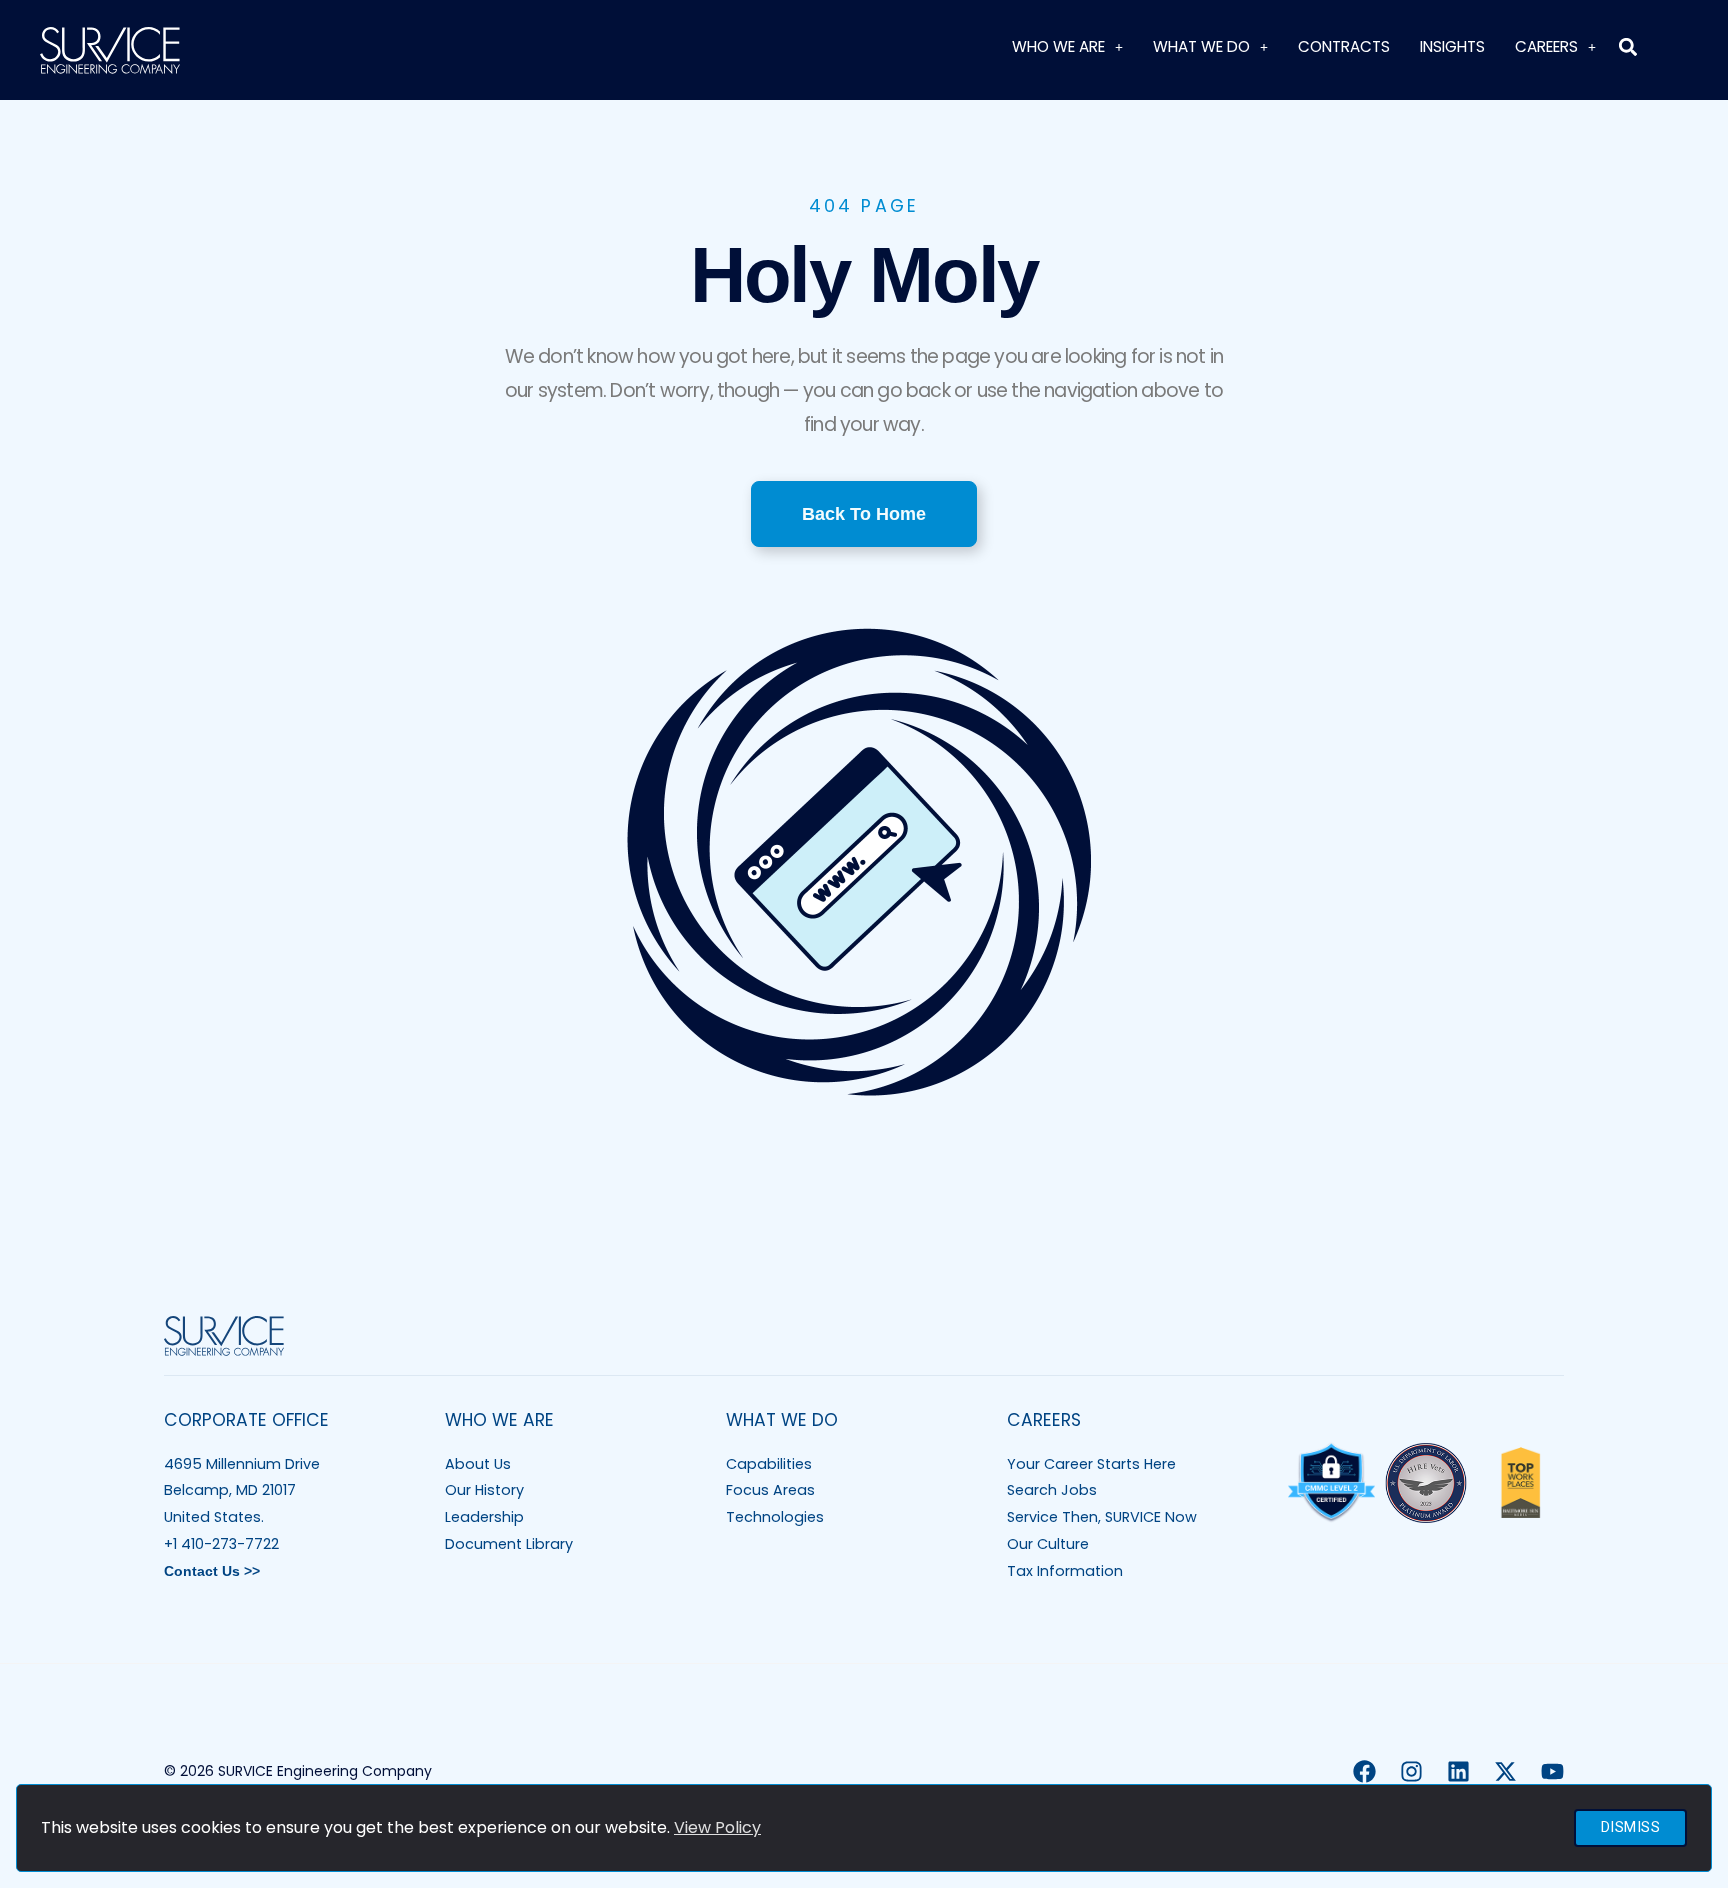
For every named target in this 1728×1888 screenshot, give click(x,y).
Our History (484, 1490)
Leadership (484, 1517)
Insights (1452, 46)
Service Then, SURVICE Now (1102, 1517)
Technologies (775, 1517)
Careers (1546, 46)
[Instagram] (1411, 1771)
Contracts (1344, 46)
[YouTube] (1552, 1771)
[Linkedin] (1458, 1771)
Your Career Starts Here (1091, 1464)
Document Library (509, 1544)
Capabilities (769, 1464)
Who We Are (1058, 46)
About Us (478, 1464)
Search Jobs (1052, 1490)
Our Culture (1048, 1544)
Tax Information (1065, 1571)
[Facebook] (1364, 1771)
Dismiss (1631, 1827)
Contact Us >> (212, 1571)
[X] (1505, 1771)
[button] (1627, 46)
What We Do (1201, 46)
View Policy (717, 1827)
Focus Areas (770, 1490)
